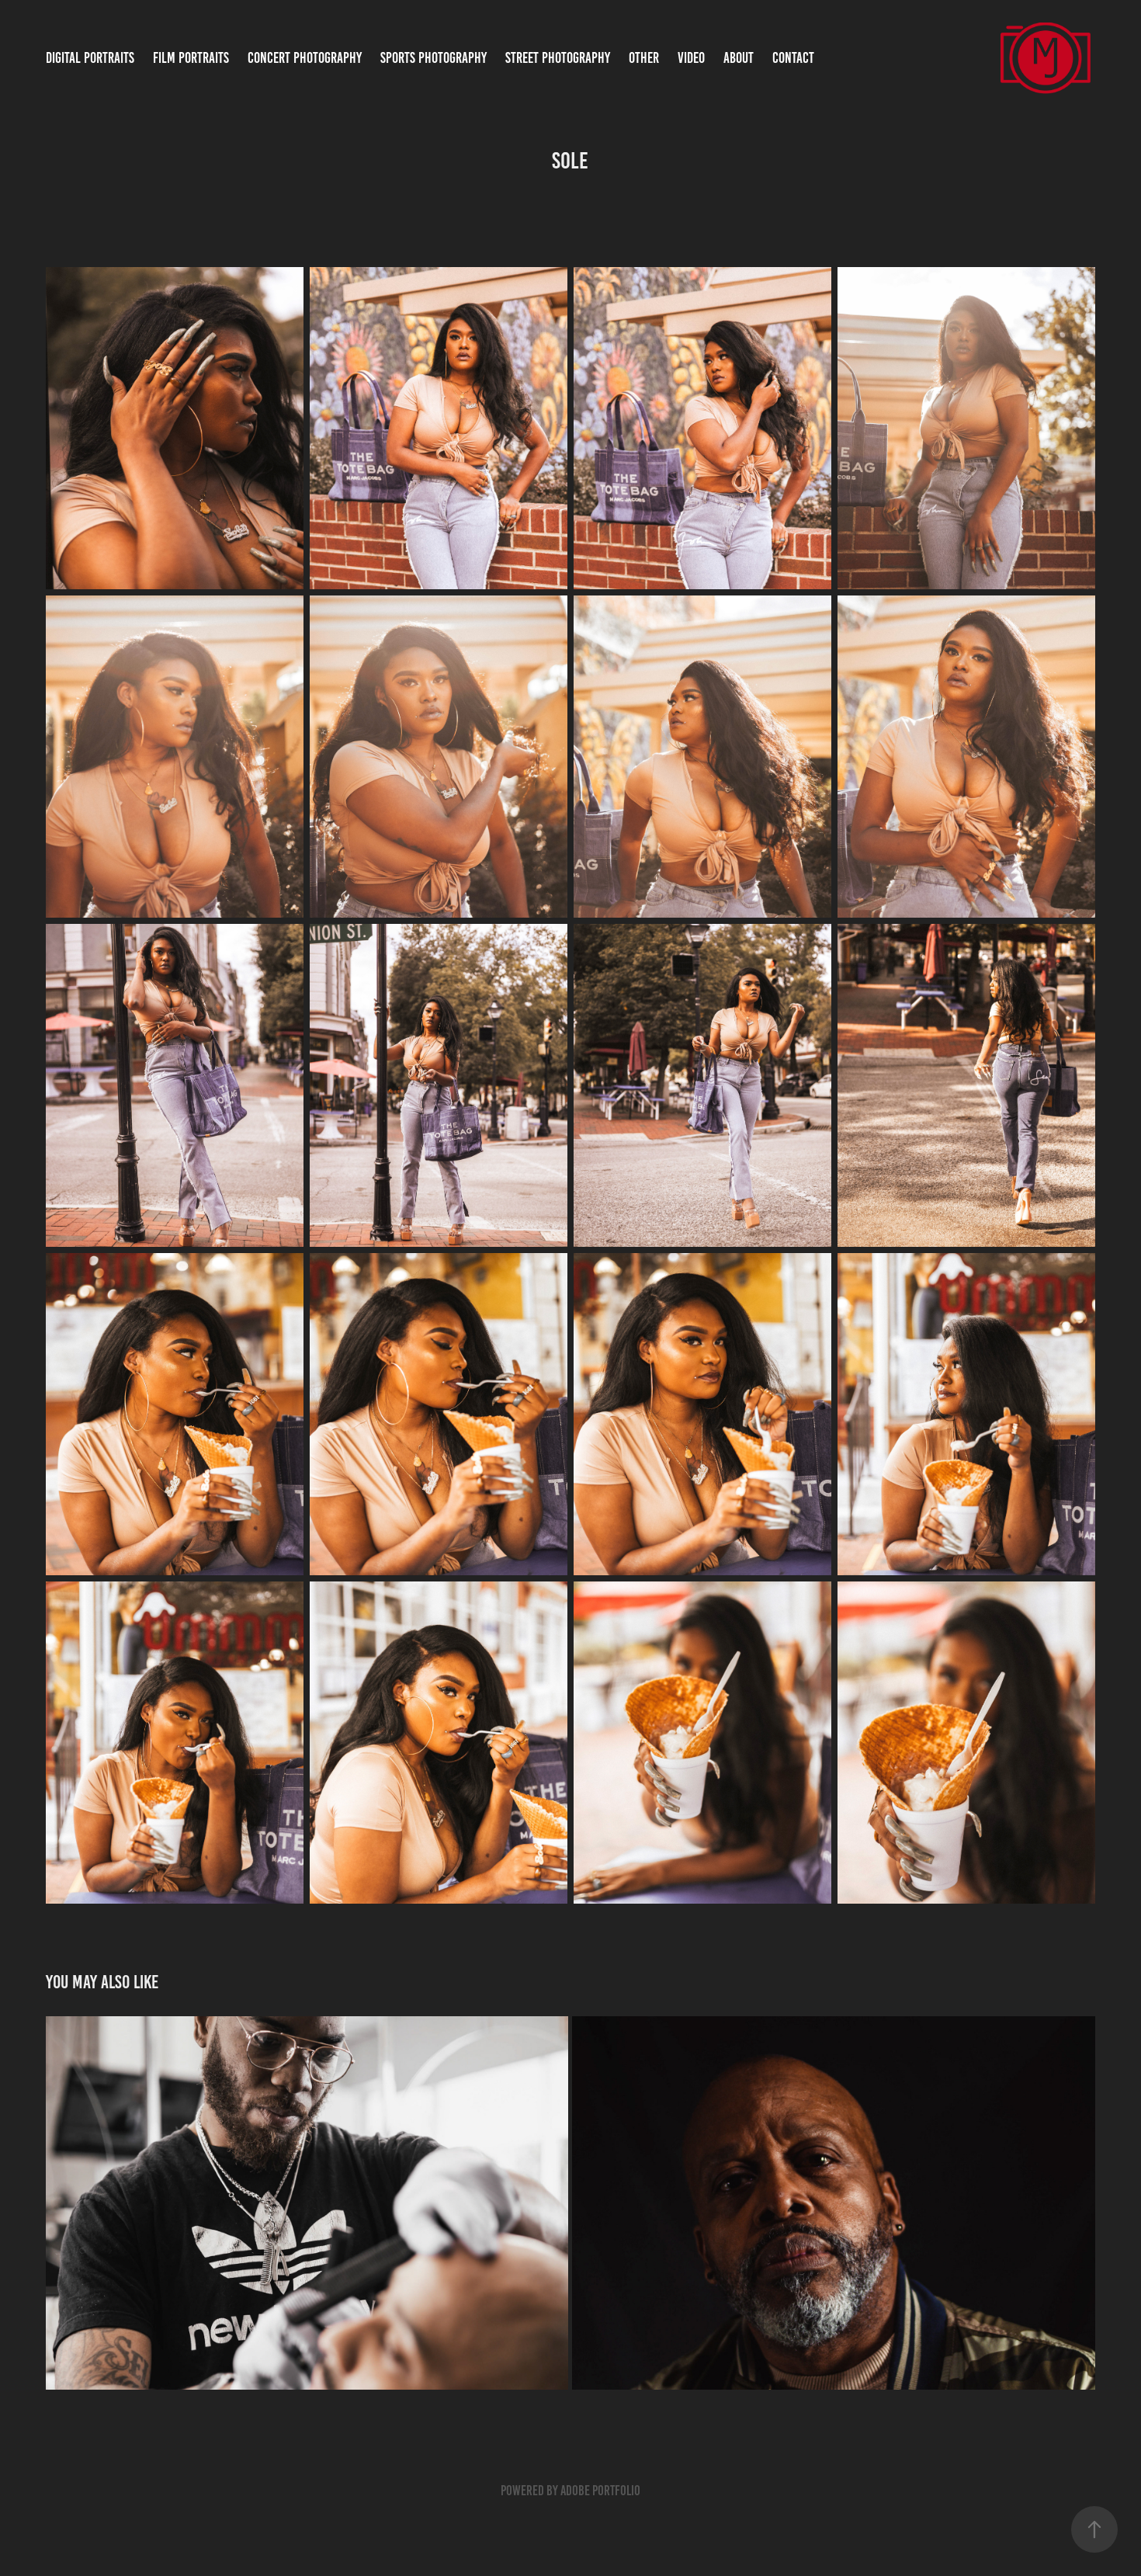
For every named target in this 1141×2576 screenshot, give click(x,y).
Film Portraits (191, 58)
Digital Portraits (90, 58)
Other (644, 58)
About (739, 58)
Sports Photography (434, 58)
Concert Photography (305, 58)
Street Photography (558, 58)
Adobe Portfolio (600, 2491)
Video (691, 58)
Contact (793, 58)
